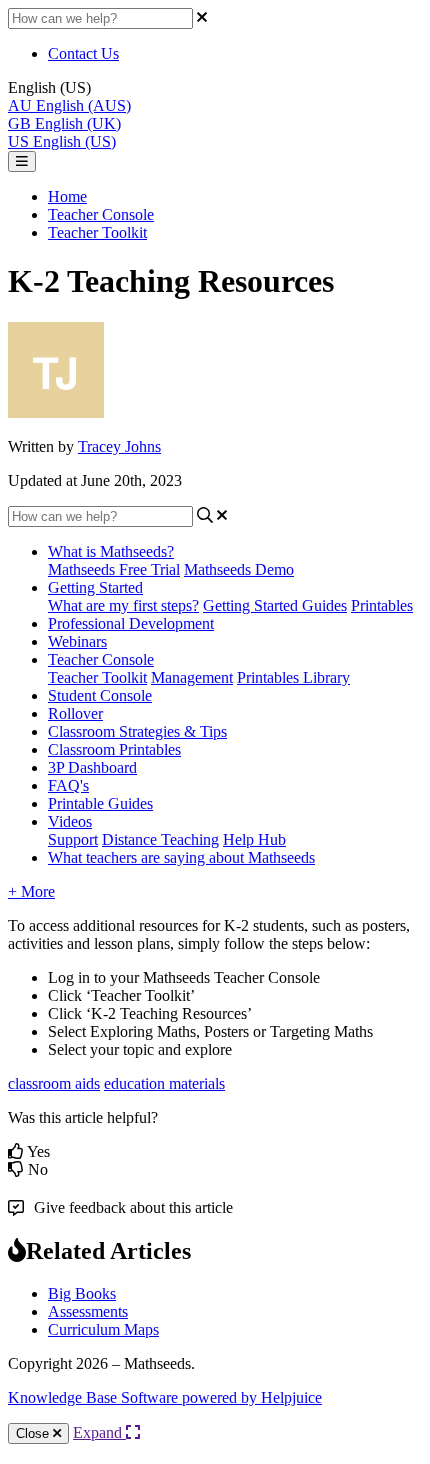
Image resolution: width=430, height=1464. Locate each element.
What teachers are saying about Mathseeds (181, 857)
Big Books (82, 1293)
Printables (382, 605)
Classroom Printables (114, 749)
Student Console (100, 695)
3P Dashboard (92, 767)
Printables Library (293, 677)
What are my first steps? (123, 605)
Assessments (88, 1311)
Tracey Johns (119, 446)
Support (73, 839)
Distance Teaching (160, 839)
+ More (31, 891)
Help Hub (254, 839)
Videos (70, 821)
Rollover (75, 713)
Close (34, 1433)
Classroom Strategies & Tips (137, 731)
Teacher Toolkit (97, 232)
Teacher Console (101, 214)
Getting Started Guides (275, 605)
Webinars (77, 641)
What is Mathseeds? (111, 551)
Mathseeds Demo (239, 569)
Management (192, 677)
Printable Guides (100, 803)
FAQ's (68, 785)
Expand (99, 1432)
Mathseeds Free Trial (114, 569)
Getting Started (95, 587)
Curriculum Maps (103, 1329)
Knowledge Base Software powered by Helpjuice (165, 1397)
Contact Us (83, 53)
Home (67, 196)
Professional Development (131, 623)
